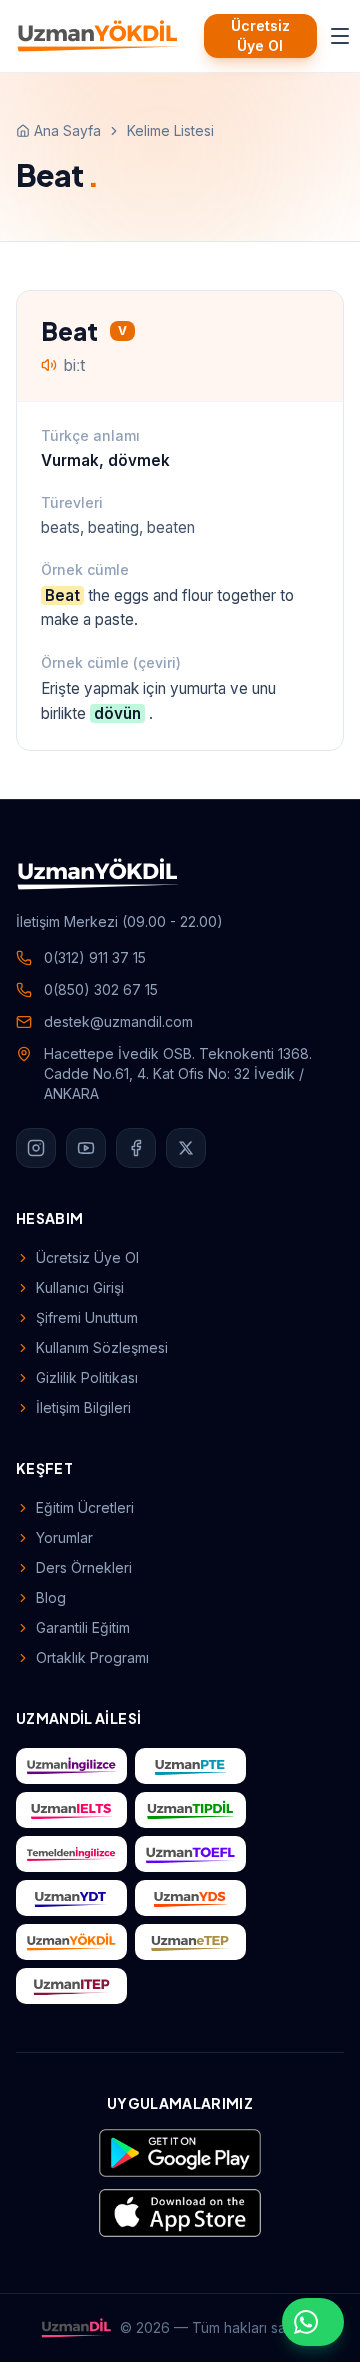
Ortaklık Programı (92, 1657)
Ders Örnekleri (84, 1567)
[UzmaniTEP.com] (71, 1986)
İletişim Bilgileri (83, 1407)
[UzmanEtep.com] (190, 1942)
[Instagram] (36, 1148)
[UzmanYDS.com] (190, 1898)
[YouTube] (86, 1148)
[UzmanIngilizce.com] (71, 1766)
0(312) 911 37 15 (95, 957)
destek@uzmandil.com (118, 1021)
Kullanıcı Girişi (80, 1287)
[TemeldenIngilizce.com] (71, 1854)
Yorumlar (64, 1537)
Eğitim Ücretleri (85, 1507)
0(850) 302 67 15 (101, 989)
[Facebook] (136, 1148)
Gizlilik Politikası (87, 1377)
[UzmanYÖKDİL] (98, 36)
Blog (51, 1597)
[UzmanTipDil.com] (190, 1810)
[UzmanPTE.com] (190, 1766)
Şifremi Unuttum (87, 1317)
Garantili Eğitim (83, 1627)
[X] (186, 1148)
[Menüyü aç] (340, 36)
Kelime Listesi (170, 130)
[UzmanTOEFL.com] (190, 1854)
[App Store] (180, 2213)
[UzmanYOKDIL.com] (71, 1942)
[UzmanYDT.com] (71, 1898)
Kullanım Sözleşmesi (102, 1347)
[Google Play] (180, 2153)
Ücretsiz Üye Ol (260, 35)
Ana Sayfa (67, 130)
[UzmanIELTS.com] (71, 1810)
